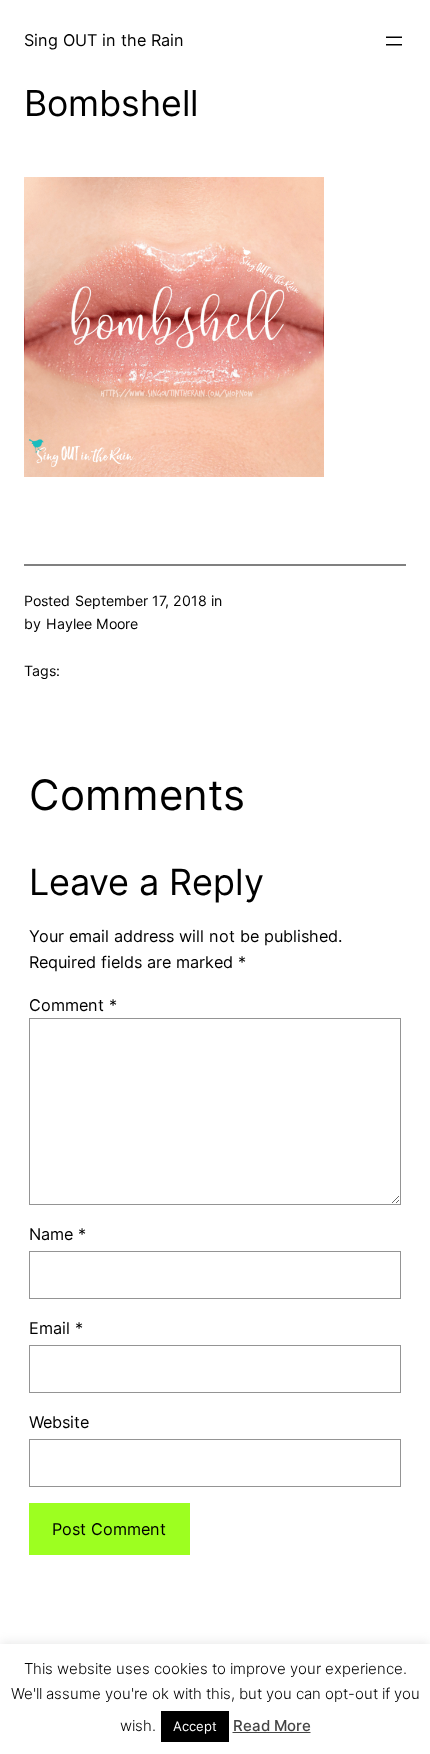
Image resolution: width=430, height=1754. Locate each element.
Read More (272, 1725)
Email (56, 1328)
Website (59, 1422)
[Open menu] (394, 41)
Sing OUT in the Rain (104, 40)
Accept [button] (195, 1726)
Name (57, 1234)
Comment (73, 1005)
